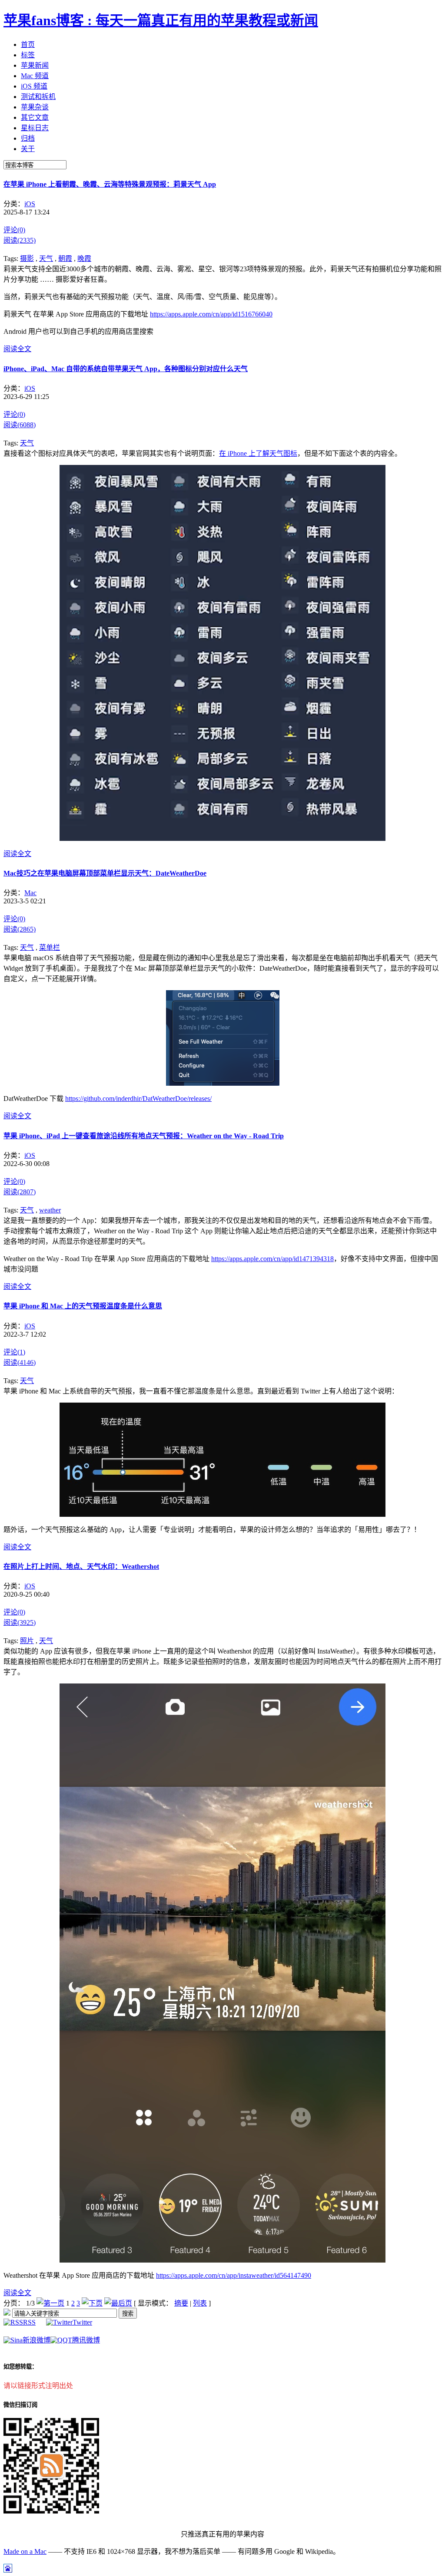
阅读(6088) (20, 425)
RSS (29, 2322)
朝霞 (65, 259)
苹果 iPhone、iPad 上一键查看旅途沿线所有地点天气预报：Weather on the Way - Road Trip (144, 1136)
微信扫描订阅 (20, 2405)
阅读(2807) (20, 1192)
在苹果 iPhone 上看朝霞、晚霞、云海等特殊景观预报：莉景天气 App (110, 184)
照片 (27, 1641)
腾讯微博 (86, 2340)
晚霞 (84, 259)
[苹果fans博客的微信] (51, 2511)
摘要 (181, 2303)
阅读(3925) (20, 1622)
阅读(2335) (20, 240)
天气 (46, 259)
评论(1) (14, 1352)
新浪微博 (37, 2340)
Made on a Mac (25, 2551)
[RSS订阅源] (7, 2313)
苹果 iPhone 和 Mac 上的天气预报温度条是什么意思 (83, 1306)
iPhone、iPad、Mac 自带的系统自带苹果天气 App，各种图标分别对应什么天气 (126, 369)
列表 (200, 2303)
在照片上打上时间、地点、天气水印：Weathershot (81, 1566)
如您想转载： (20, 2367)
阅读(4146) (20, 1362)
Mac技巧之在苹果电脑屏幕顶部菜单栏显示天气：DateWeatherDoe (105, 873)
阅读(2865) (20, 929)
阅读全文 (17, 349)
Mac (30, 893)
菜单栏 (50, 947)
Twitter (82, 2322)
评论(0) (14, 230)
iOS (30, 204)
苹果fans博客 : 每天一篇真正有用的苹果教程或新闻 (161, 20)
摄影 (27, 259)
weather (50, 1210)
